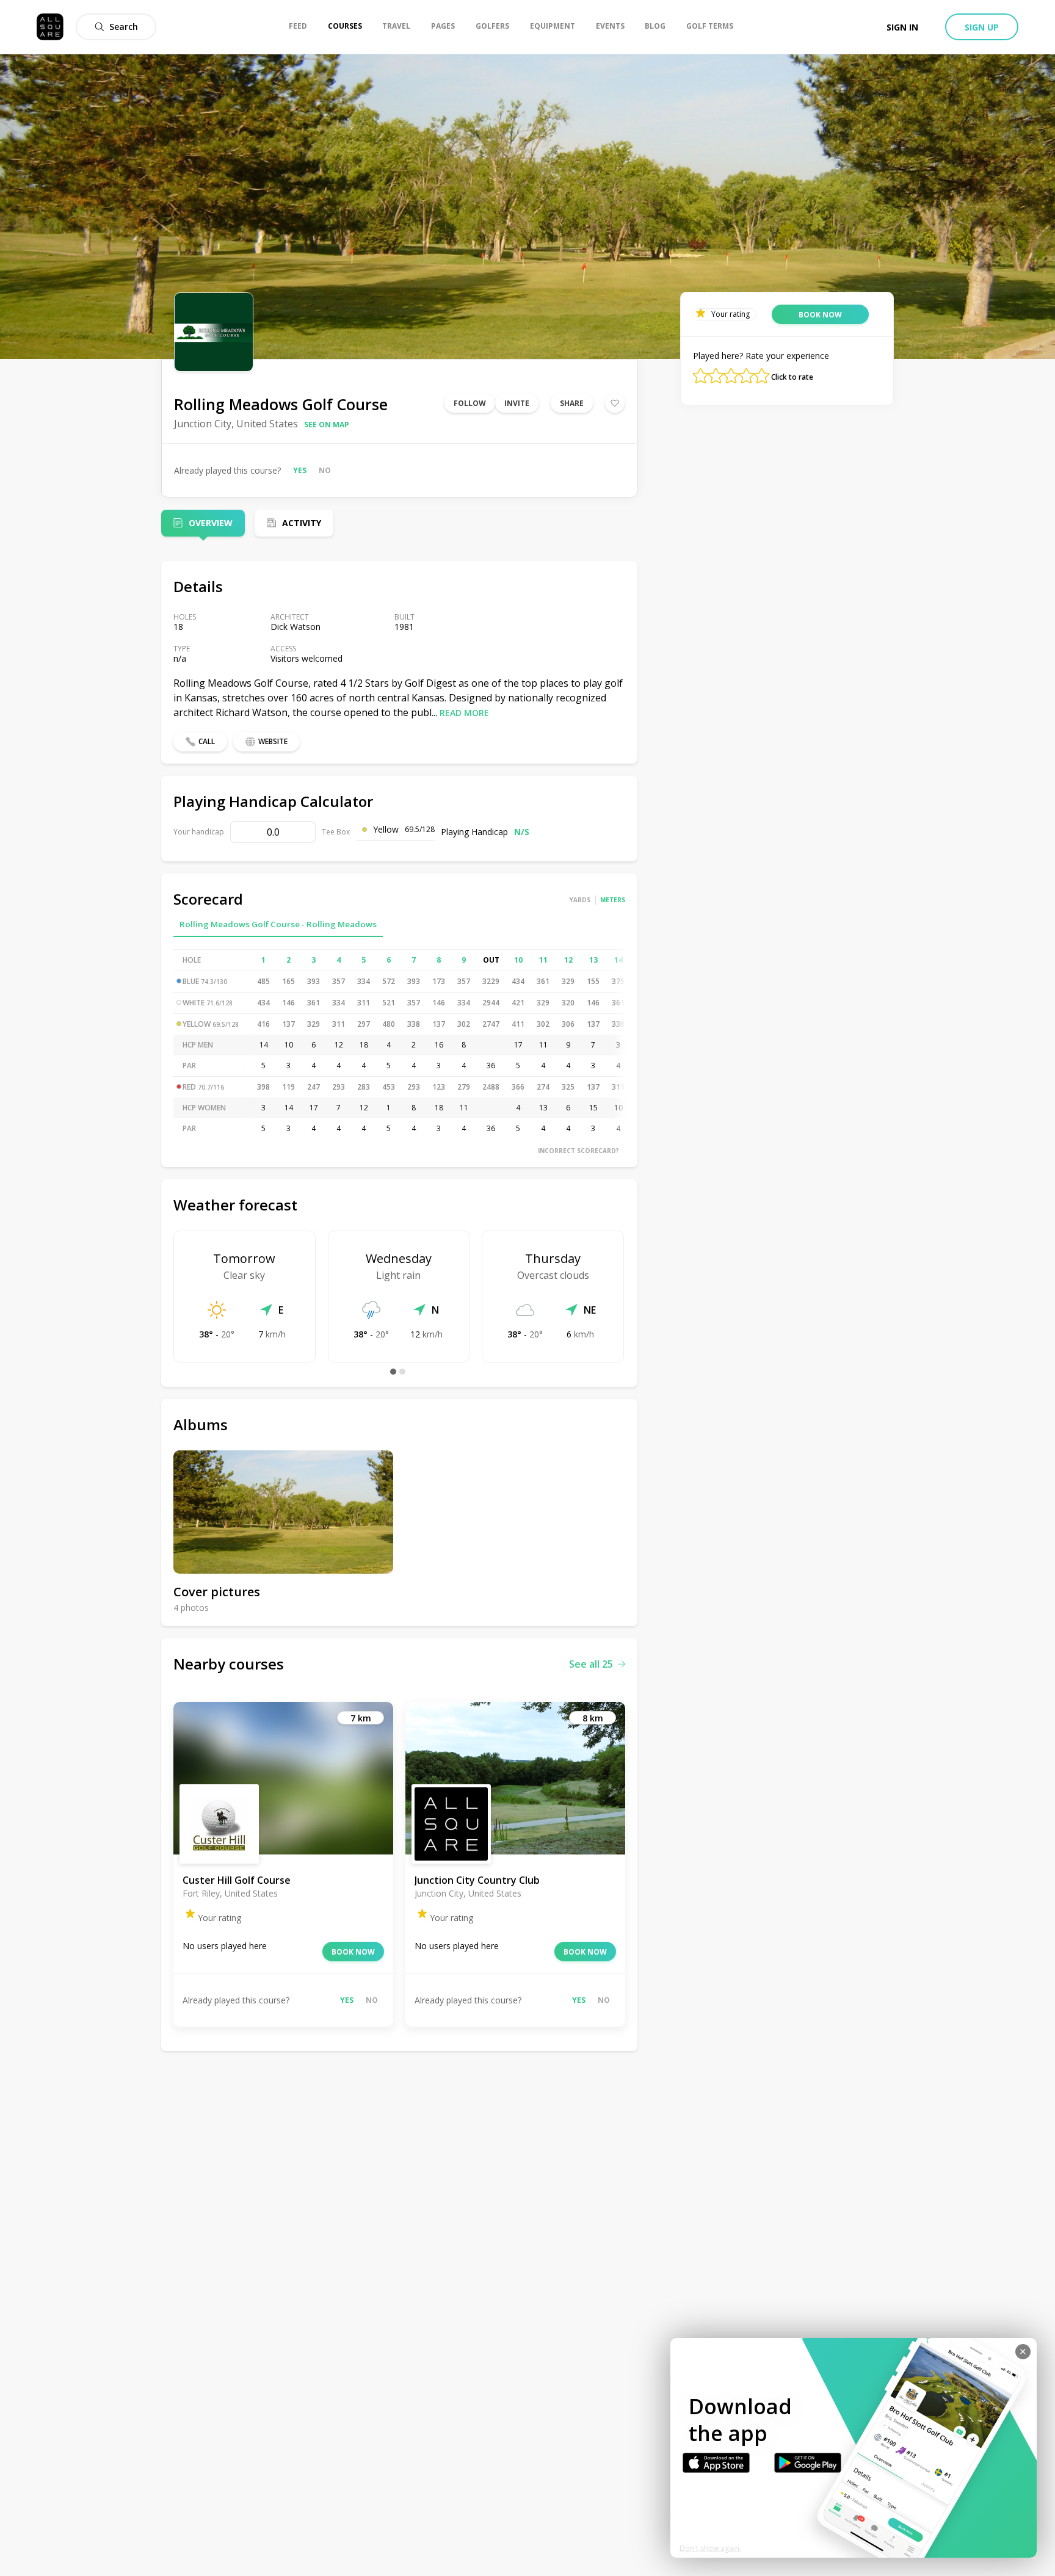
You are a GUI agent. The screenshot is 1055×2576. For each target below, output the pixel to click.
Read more (464, 713)
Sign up (982, 27)
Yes (300, 470)
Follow (470, 403)
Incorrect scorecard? (578, 1151)
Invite (517, 403)
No (325, 470)
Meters (613, 900)
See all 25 (591, 1664)
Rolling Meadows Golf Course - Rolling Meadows (278, 924)
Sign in (902, 27)
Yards (580, 900)
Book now (353, 1952)
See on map (327, 425)
